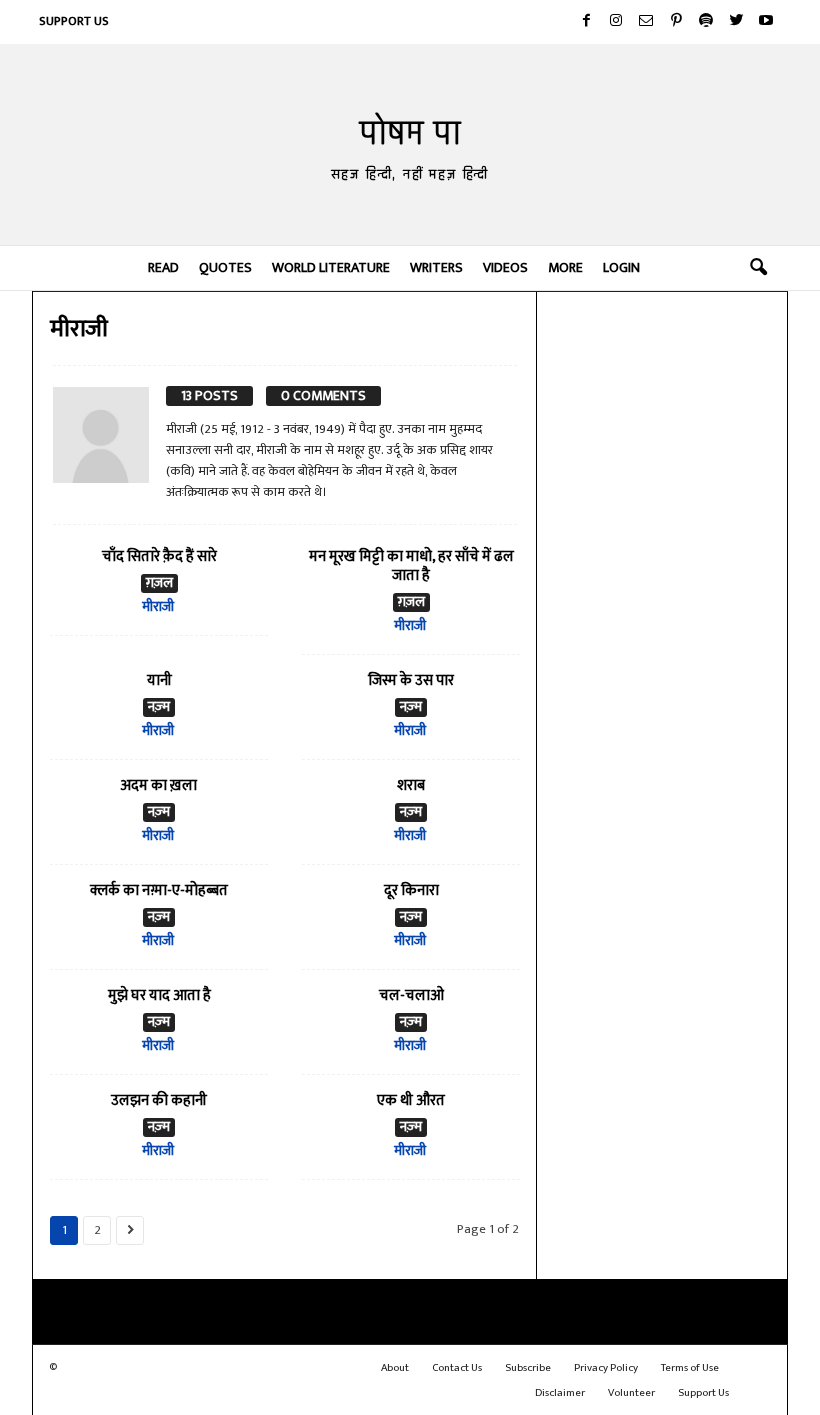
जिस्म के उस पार (411, 680)
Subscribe (528, 1368)
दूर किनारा (411, 890)
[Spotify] (706, 22)
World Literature (331, 267)
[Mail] (646, 22)
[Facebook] (586, 22)
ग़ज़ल (159, 583)
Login (621, 267)
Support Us (74, 21)
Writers (436, 267)
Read (163, 267)
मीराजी (158, 606)
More (565, 267)
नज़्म (159, 707)
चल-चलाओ (411, 995)
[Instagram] (616, 22)
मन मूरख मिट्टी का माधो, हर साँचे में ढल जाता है (411, 566)
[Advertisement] (662, 400)
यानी (159, 680)
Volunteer (631, 1393)
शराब (411, 785)
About (395, 1368)
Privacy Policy (606, 1368)
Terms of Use (690, 1368)
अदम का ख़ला (159, 785)
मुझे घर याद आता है (159, 995)
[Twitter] (736, 22)
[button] (758, 268)
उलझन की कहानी (159, 1100)
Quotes (225, 267)
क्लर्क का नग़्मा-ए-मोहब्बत (159, 890)
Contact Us (457, 1368)
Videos (505, 267)
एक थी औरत (411, 1100)
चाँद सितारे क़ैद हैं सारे (159, 556)
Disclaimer (560, 1393)
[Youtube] (766, 22)
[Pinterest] (676, 22)
